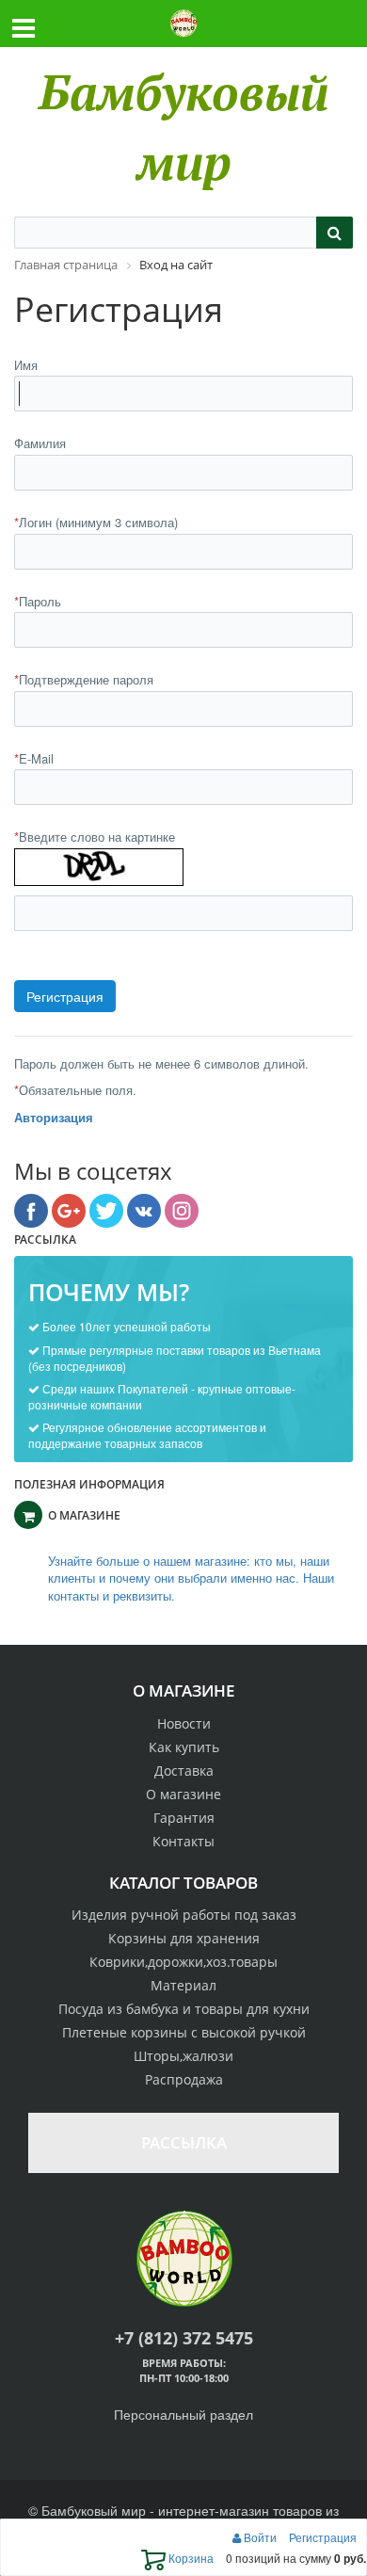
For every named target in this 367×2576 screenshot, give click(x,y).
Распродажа (184, 2079)
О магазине (183, 1794)
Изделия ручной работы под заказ (184, 1915)
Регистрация (323, 2537)
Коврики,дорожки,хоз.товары (183, 1962)
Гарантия (184, 1818)
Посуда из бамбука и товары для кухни (184, 2009)
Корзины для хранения (184, 1938)
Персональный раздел (183, 2414)
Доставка (184, 1771)
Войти (260, 2537)
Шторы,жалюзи (183, 2056)
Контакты (183, 1841)
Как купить (184, 1747)
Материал (183, 1985)
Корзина (190, 2558)
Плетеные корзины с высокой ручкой (184, 2032)
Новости (184, 1723)
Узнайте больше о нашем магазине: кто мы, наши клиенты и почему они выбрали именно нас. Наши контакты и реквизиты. (191, 1578)
